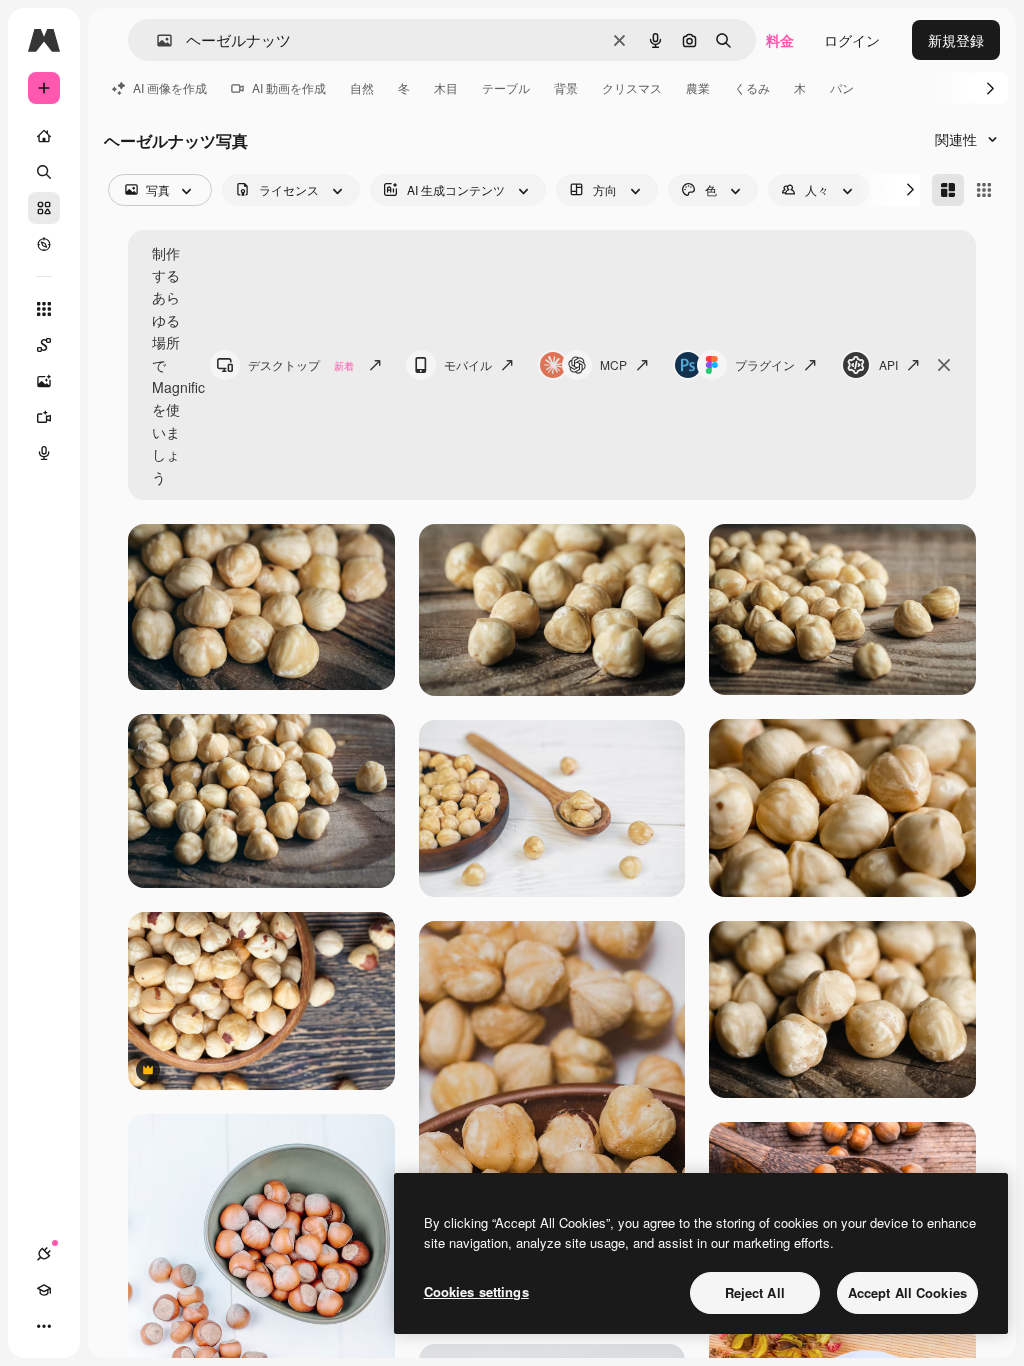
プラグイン (765, 364)
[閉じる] (944, 365)
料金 (780, 40)
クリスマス (632, 87)
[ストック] (44, 208)
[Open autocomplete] (156, 40)
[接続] (44, 1254)
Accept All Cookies (907, 1292)
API (888, 364)
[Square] (984, 190)
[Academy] (44, 1290)
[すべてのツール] (44, 309)
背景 (566, 87)
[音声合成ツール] (44, 453)
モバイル (468, 364)
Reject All (755, 1292)
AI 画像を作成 (170, 87)
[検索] (44, 172)
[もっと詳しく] (44, 244)
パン (842, 87)
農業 (698, 87)
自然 (362, 87)
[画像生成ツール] (44, 381)
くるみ (752, 87)
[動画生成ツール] (44, 417)
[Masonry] (948, 190)
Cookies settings (476, 1291)
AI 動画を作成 (289, 87)
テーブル (506, 87)
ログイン (852, 40)
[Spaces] (44, 345)
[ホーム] (44, 136)
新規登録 (956, 40)
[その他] (44, 1326)
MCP (613, 364)
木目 (446, 87)
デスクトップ (301, 364)
